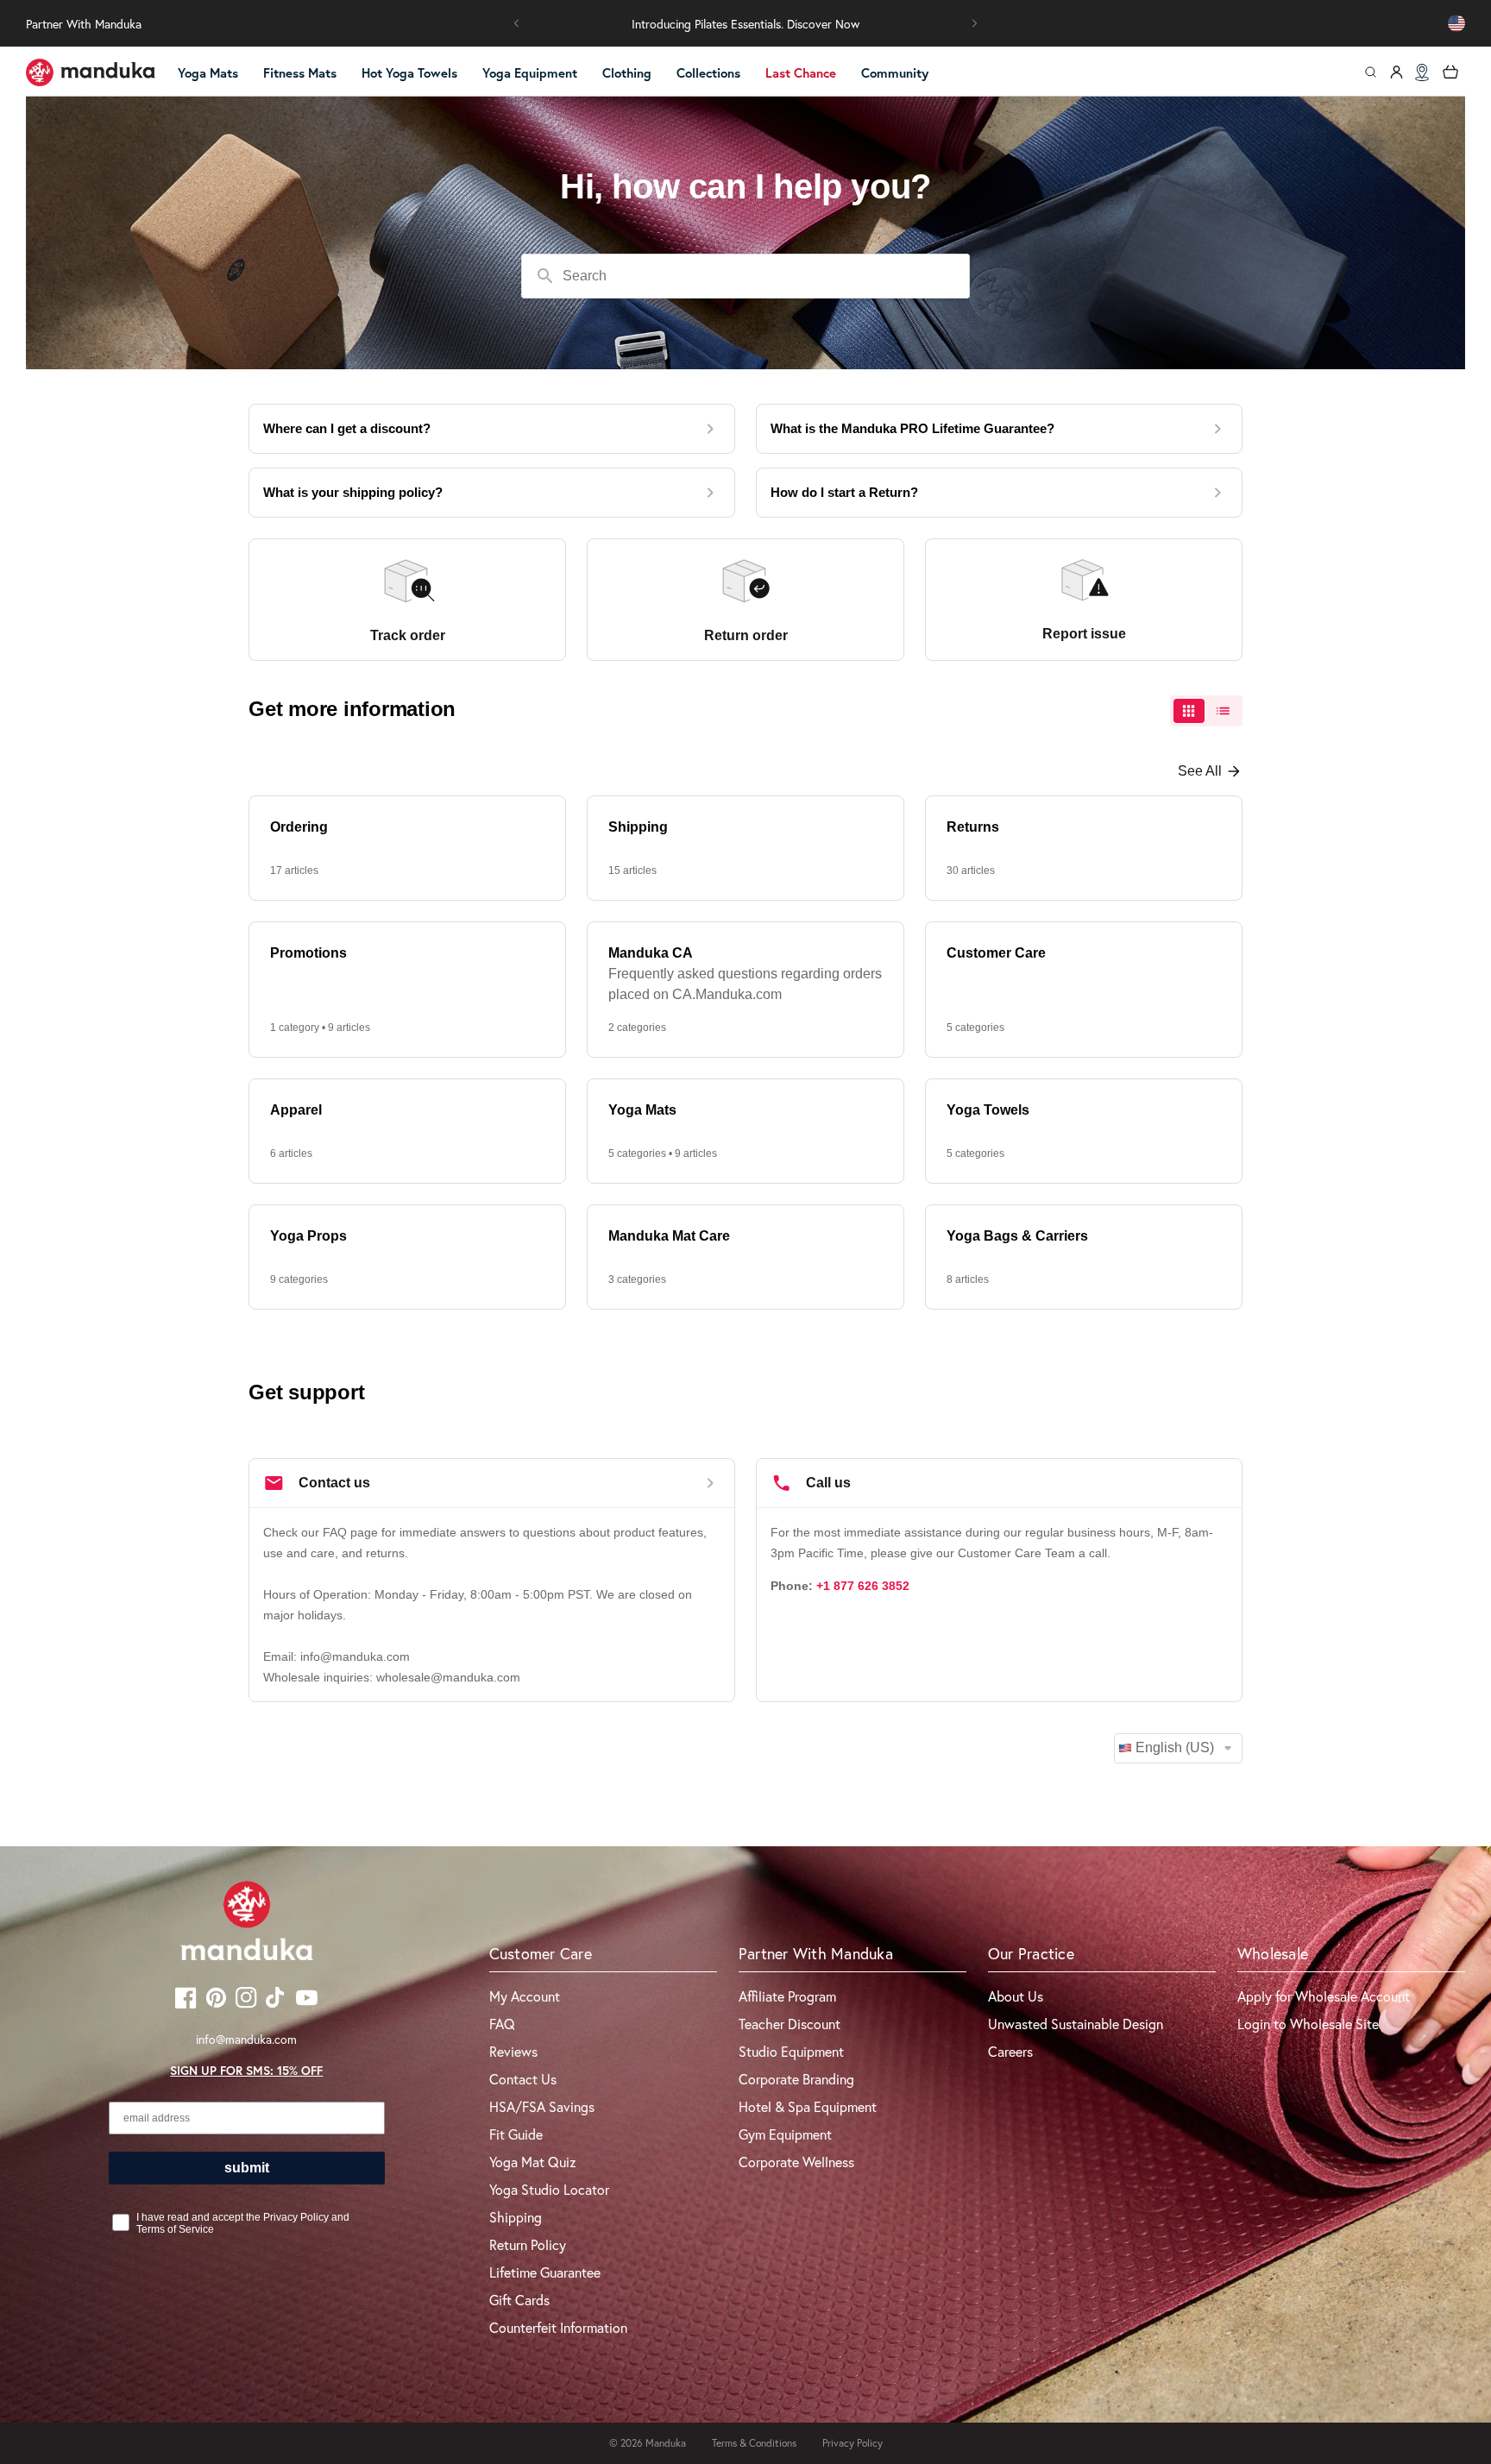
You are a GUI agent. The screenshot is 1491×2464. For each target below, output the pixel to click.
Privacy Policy (852, 2443)
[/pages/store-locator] (1422, 72)
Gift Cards (519, 2300)
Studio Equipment (791, 2051)
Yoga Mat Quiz (533, 2162)
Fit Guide (516, 2134)
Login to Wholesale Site (1308, 2024)
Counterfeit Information (558, 2327)
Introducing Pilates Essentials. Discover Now (745, 24)
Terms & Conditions (754, 2443)
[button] (517, 23)
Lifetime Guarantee (545, 2272)
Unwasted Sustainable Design (1076, 2024)
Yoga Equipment (530, 73)
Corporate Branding (796, 2079)
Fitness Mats (300, 73)
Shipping (516, 2217)
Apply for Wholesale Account (1324, 1996)
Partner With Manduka (84, 24)
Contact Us (523, 2079)
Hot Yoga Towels (409, 73)
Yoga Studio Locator (549, 2189)
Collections (708, 73)
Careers (1010, 2051)
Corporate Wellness (796, 2162)
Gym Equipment (785, 2134)
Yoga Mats (208, 73)
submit (247, 2168)
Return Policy (528, 2244)
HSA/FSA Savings (542, 2106)
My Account (525, 1996)
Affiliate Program (787, 1996)
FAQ (502, 2024)
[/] (91, 72)
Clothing (627, 73)
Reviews (513, 2051)
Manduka (666, 2443)
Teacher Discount (790, 2024)
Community (895, 73)
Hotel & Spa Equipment (808, 2106)
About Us (1016, 1996)
